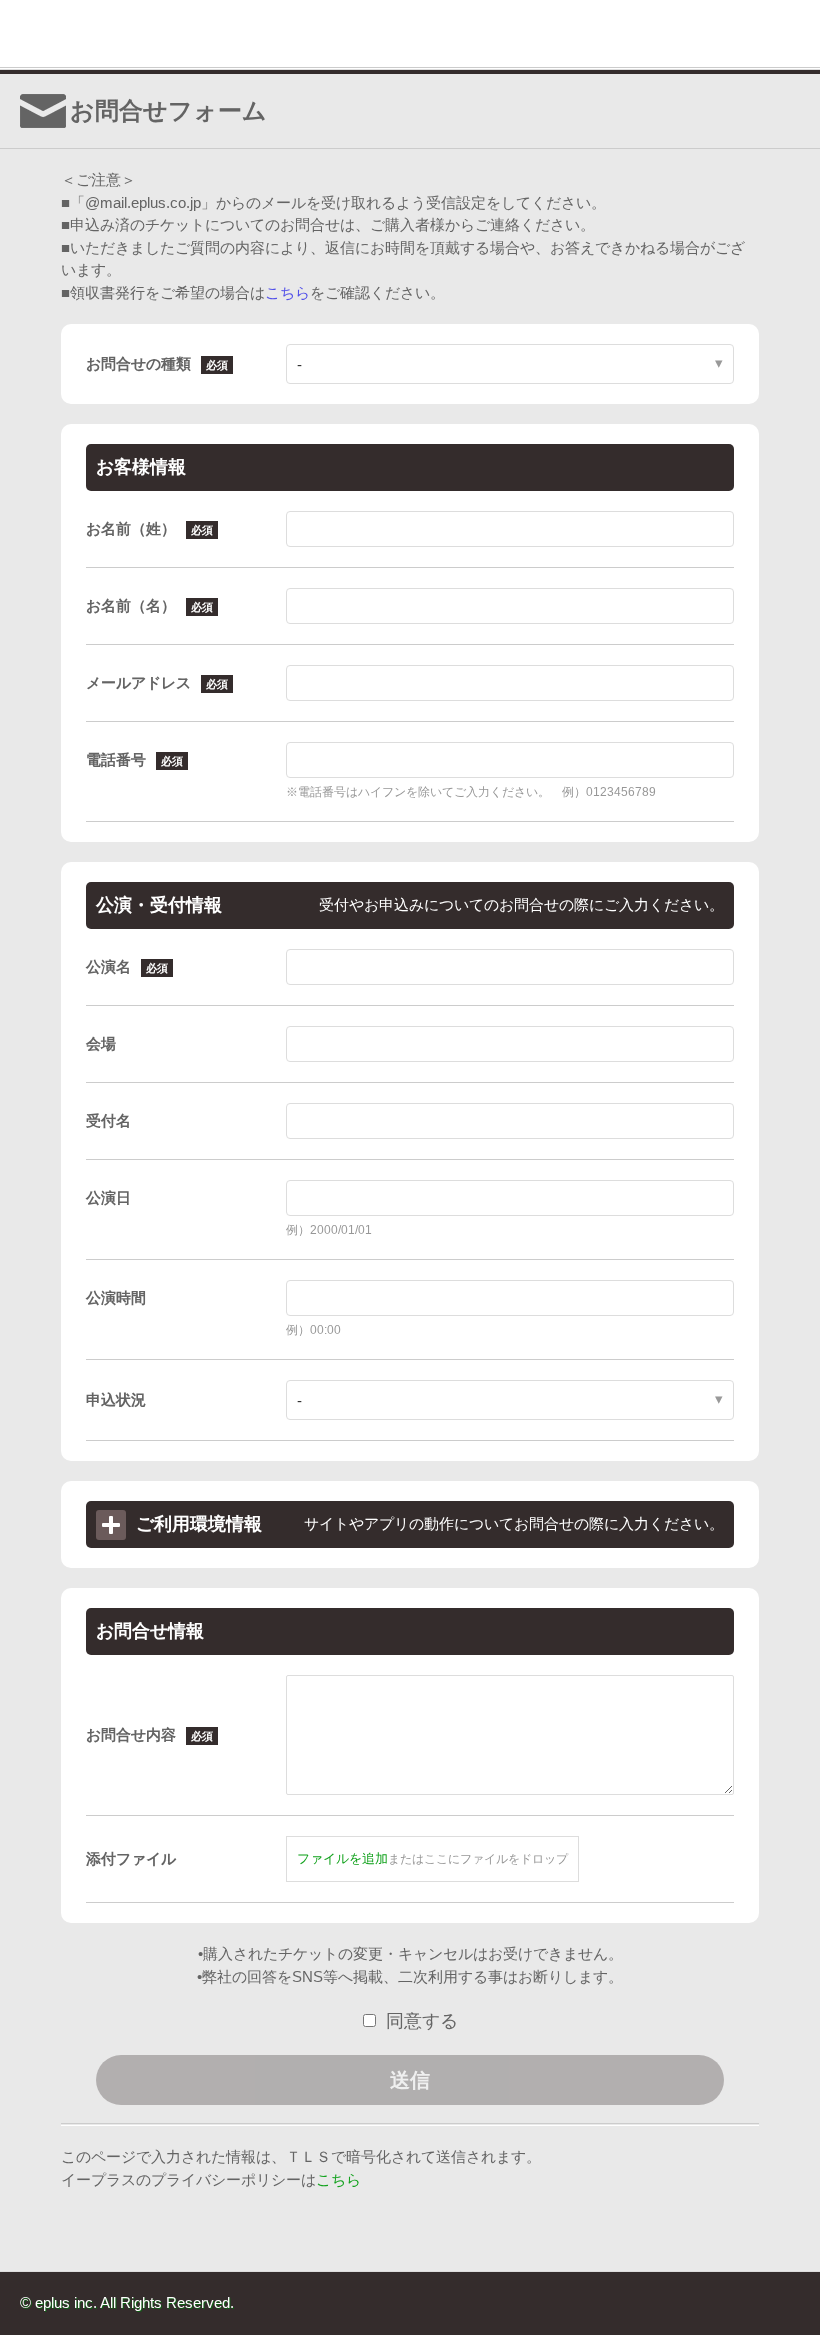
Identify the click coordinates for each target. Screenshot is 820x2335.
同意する (422, 2021)
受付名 (108, 1120)
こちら (287, 292)
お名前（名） (131, 605)
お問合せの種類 (138, 363)
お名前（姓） (131, 528)
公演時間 (116, 1297)
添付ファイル (131, 1858)
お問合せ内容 (131, 1734)
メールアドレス (138, 682)
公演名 (108, 966)
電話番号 (116, 759)
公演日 (108, 1197)
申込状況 (116, 1399)
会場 (101, 1043)
